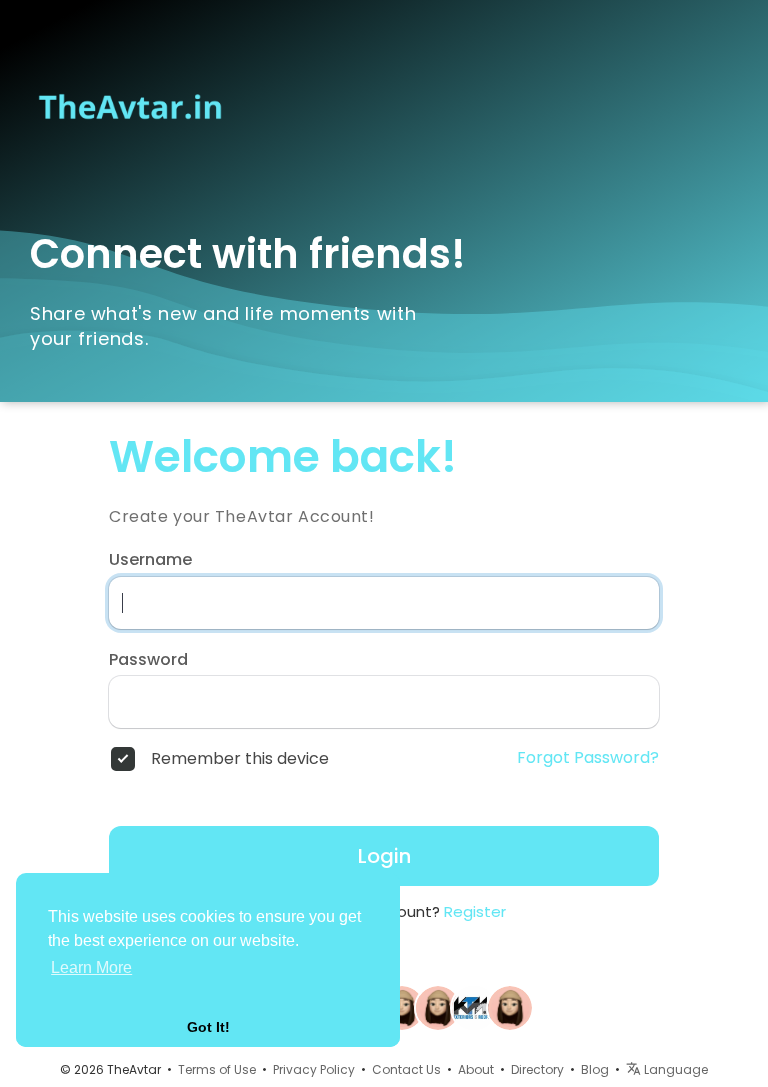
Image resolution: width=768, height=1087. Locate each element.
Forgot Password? (588, 758)
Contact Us (406, 1069)
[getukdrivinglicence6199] (510, 1006)
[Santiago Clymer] (438, 1006)
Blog (595, 1069)
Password (148, 660)
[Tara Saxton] (474, 1006)
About (476, 1069)
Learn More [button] (91, 967)
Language (674, 1069)
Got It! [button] (208, 1027)
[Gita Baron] (402, 1006)
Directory (537, 1069)
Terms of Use (217, 1069)
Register (475, 911)
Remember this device (240, 759)
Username (150, 560)
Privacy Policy (314, 1069)
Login (384, 856)
